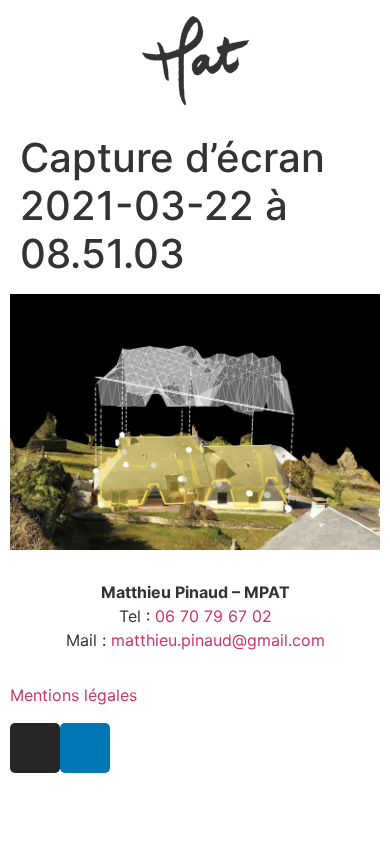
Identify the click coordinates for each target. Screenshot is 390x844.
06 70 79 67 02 (213, 616)
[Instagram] (35, 748)
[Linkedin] (85, 748)
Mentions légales (73, 695)
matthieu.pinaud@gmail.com (218, 640)
